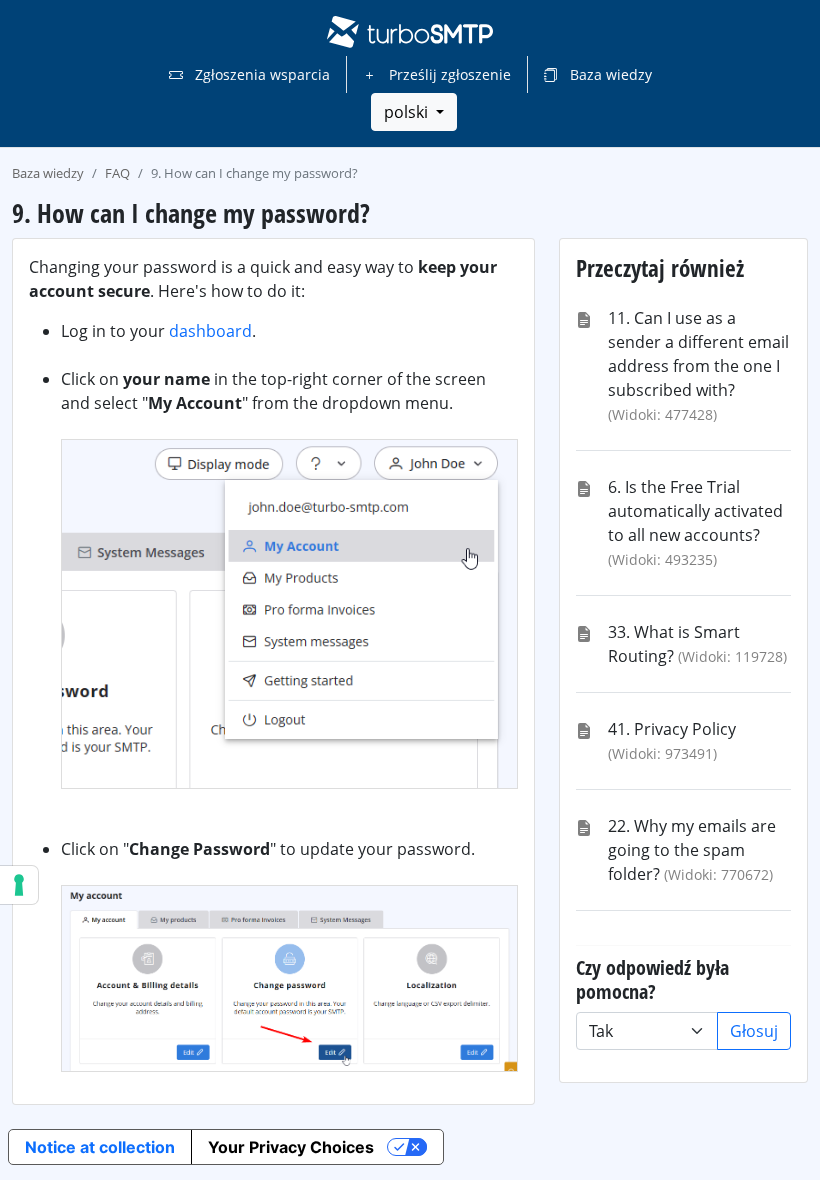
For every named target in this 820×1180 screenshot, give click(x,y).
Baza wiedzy (609, 74)
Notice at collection (100, 1147)
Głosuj (754, 1031)
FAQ (117, 173)
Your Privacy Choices (291, 1147)
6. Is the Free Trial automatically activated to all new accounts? (695, 511)
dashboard (210, 331)
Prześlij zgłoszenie (448, 74)
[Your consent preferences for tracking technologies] (19, 885)
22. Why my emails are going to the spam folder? (692, 850)
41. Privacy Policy (672, 729)
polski (408, 112)
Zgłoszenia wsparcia (260, 74)
